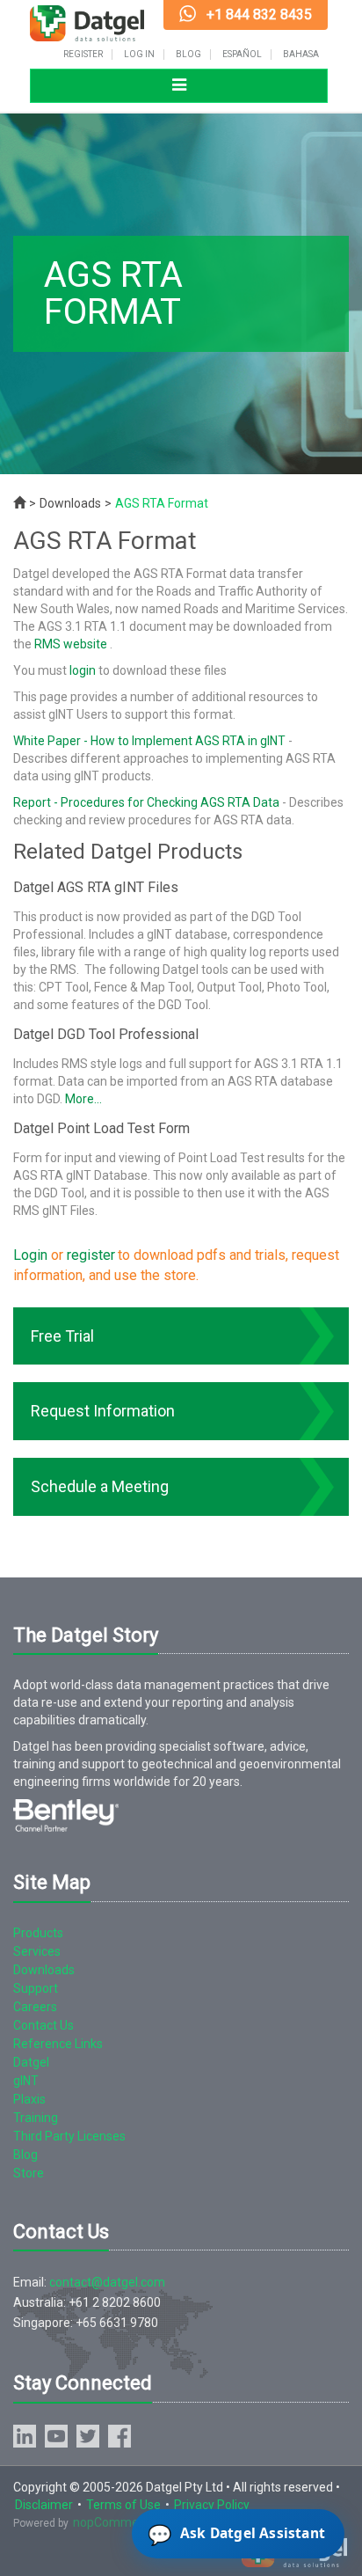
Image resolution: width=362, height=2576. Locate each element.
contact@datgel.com (107, 2282)
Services (37, 1951)
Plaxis (29, 2099)
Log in (139, 55)
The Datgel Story (86, 1635)
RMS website (72, 644)
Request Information (103, 1411)
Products (38, 1933)
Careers (35, 2007)
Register (83, 55)
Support (36, 1988)
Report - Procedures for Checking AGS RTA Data (146, 802)
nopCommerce (115, 2522)
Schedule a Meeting (100, 1486)
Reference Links (58, 2044)
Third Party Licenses (69, 2136)
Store (29, 2173)
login (83, 670)
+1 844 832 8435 (259, 15)
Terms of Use (123, 2505)
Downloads (70, 503)
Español (242, 55)
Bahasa (301, 55)
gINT (26, 2081)
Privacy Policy (212, 2505)
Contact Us (43, 2025)
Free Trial (62, 1336)
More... (83, 1099)
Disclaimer (44, 2505)
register (91, 1255)
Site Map (52, 1882)
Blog (188, 55)
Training (36, 2118)
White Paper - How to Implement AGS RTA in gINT (149, 741)
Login (30, 1255)
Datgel (31, 2062)
